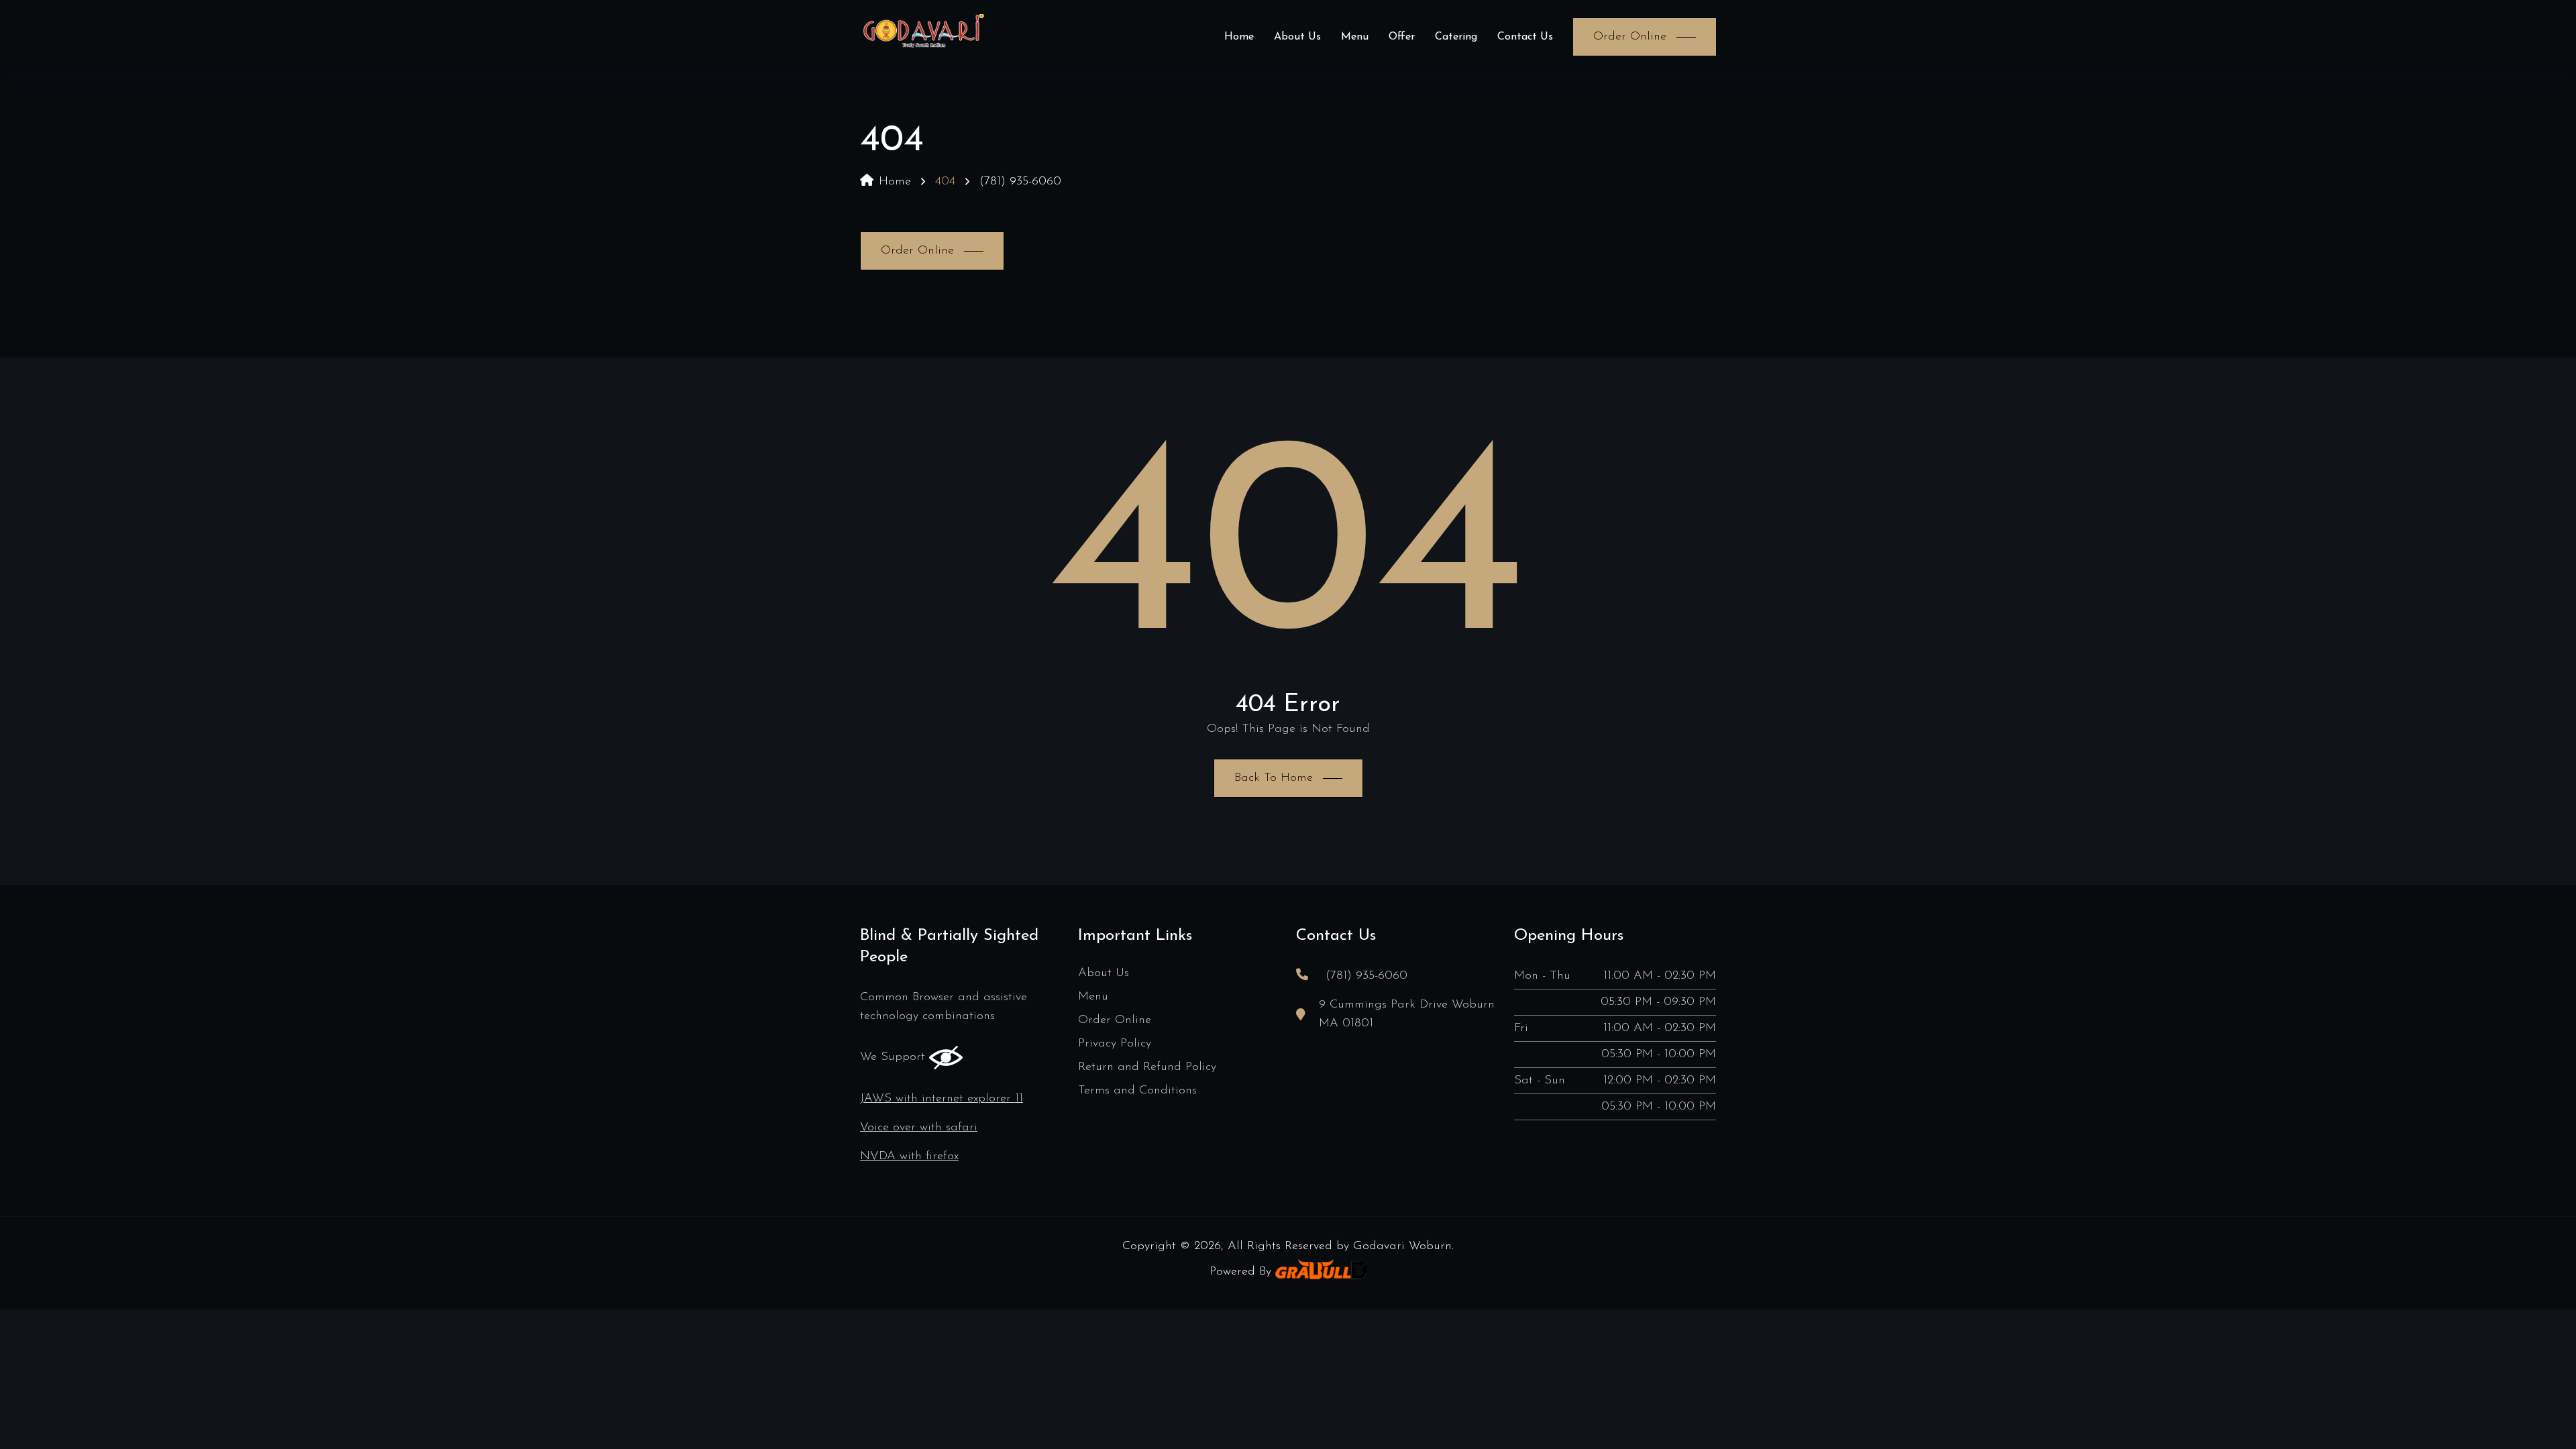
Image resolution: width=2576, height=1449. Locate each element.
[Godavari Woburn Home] (923, 37)
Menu (1355, 37)
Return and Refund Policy (1147, 1067)
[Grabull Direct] (1321, 1272)
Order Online (1115, 1020)
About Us (1297, 37)
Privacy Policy (1115, 1044)
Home (1239, 37)
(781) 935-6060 (1020, 182)
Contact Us (1525, 37)
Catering (1456, 37)
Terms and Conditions (1137, 1091)
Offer (1402, 37)
